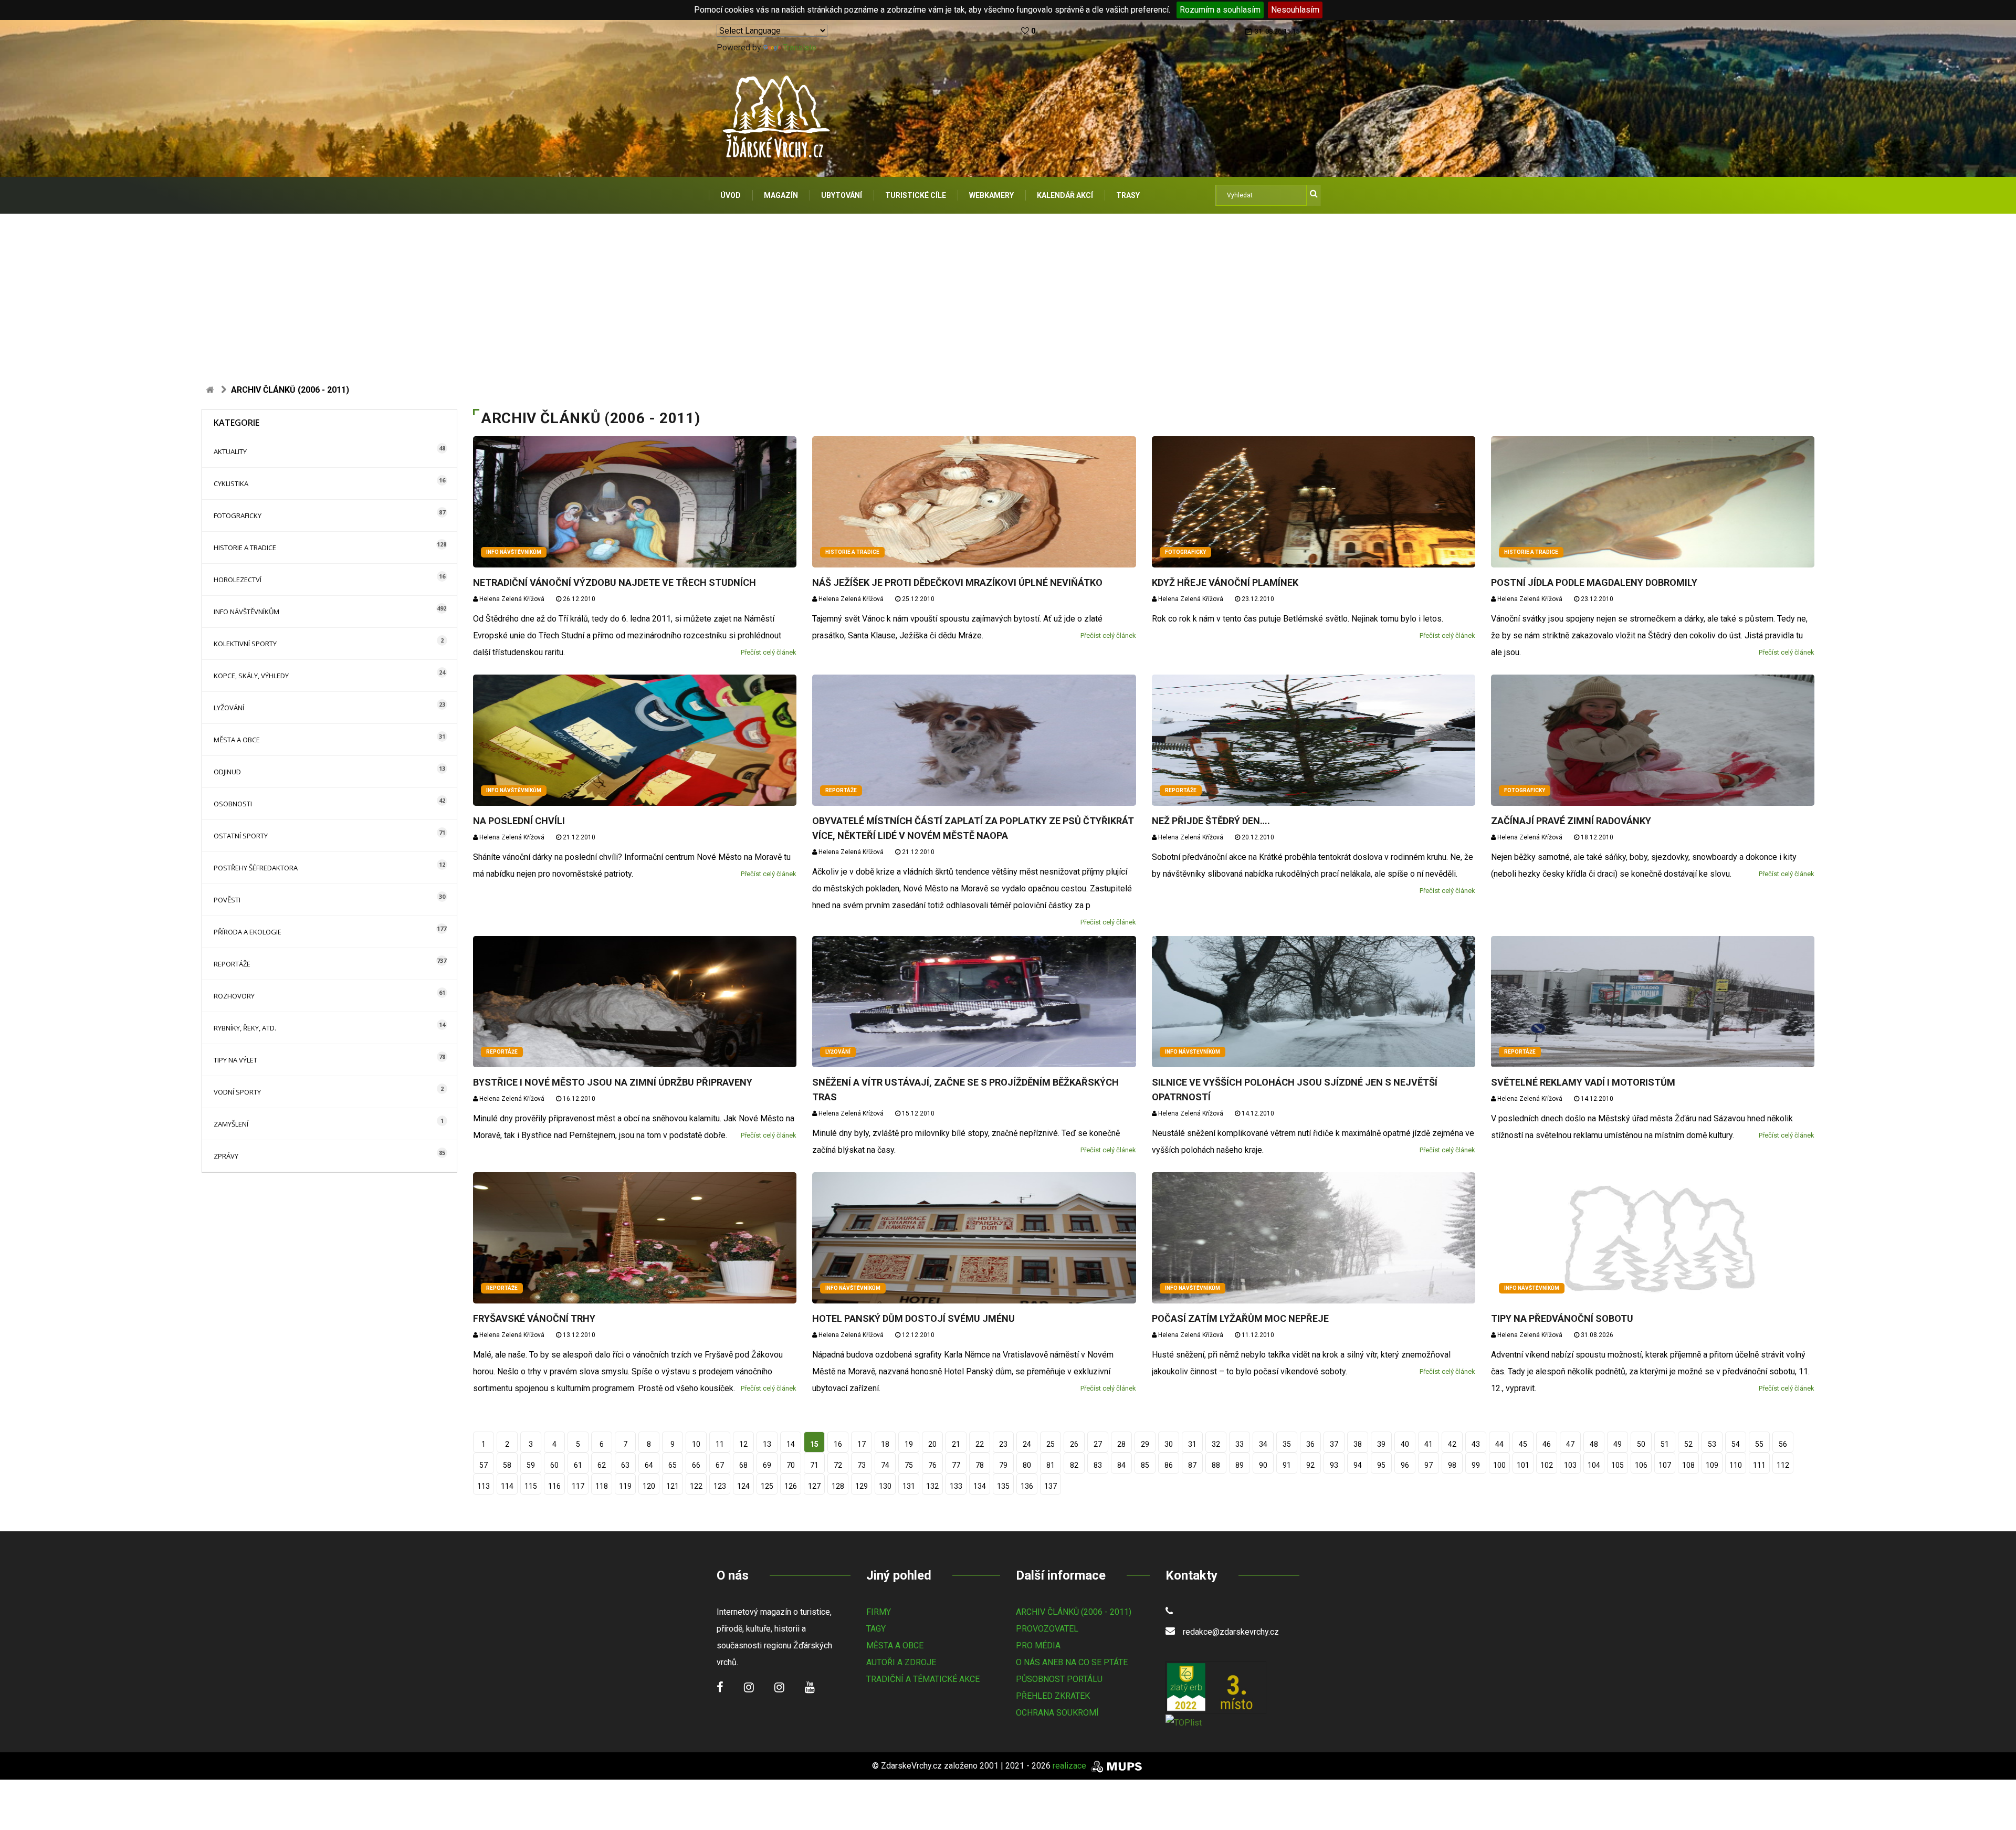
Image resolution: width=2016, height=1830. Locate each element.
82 (1074, 1465)
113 (484, 1486)
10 (696, 1444)
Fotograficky (238, 516)
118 (602, 1486)
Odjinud (227, 772)
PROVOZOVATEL (1047, 1629)
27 (1098, 1444)
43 (1476, 1444)
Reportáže (232, 964)
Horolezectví (238, 580)
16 (838, 1444)
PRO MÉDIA (1038, 1645)
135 (1003, 1486)
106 (1641, 1465)
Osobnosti (233, 804)
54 (1736, 1444)
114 (507, 1486)
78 (980, 1465)
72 (838, 1465)
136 (1027, 1486)
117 (578, 1486)
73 (862, 1465)
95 (1381, 1465)
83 (1098, 1465)
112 (1783, 1465)
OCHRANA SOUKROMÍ (1057, 1713)
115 (531, 1486)
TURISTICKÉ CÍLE (916, 195)
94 (1358, 1465)
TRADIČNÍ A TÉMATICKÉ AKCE (923, 1679)
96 (1405, 1465)
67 (720, 1465)
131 (909, 1486)
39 (1381, 1444)
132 (932, 1486)
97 (1429, 1465)
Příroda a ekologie (248, 932)
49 (1618, 1444)
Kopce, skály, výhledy (251, 676)
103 (1570, 1465)
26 (1074, 1444)
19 (909, 1444)
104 (1594, 1465)
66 (696, 1465)
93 (1334, 1465)
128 (838, 1486)
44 (1499, 1444)
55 (1759, 1444)
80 (1027, 1465)
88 (1216, 1465)
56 (1783, 1444)
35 (1287, 1444)
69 (767, 1465)
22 (980, 1444)
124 (743, 1486)
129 (862, 1486)
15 (814, 1444)
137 (1051, 1486)
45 (1523, 1444)
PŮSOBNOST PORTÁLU (1059, 1679)
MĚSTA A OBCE (895, 1645)
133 (956, 1486)
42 (1452, 1444)
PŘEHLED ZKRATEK (1053, 1696)
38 (1358, 1444)
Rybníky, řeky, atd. (245, 1028)
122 (696, 1486)
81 (1051, 1465)
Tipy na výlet (235, 1060)
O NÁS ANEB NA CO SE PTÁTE (1072, 1662)
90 (1263, 1465)
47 (1570, 1444)
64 (649, 1465)
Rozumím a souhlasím (1220, 10)
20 (932, 1444)
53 (1712, 1444)
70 (791, 1465)
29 (1145, 1444)
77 (956, 1465)
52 (1688, 1444)
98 (1452, 1465)
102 (1547, 1465)
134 (980, 1486)
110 (1736, 1465)
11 (720, 1444)
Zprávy (226, 1156)
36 (1310, 1444)
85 (1145, 1465)
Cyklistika (231, 483)
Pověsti (227, 900)
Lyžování (229, 708)
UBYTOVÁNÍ (842, 195)
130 (885, 1486)
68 (743, 1465)
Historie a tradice (245, 548)
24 (1027, 1444)
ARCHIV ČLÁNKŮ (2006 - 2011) (1074, 1612)
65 (673, 1465)
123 (720, 1486)
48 (1594, 1444)
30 (1169, 1444)
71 (814, 1465)
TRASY (1128, 195)
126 (791, 1486)
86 (1169, 1465)
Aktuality (230, 451)
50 (1641, 1444)
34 (1263, 1444)
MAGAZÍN (781, 195)
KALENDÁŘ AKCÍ (1065, 195)
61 (578, 1465)
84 (1121, 1465)
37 (1334, 1444)
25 (1051, 1444)
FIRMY (879, 1612)
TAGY (876, 1629)
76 (932, 1465)
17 (862, 1444)
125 (767, 1486)
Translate (800, 48)
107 (1665, 1465)
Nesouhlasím (1295, 10)
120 (649, 1486)
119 (625, 1486)
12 (743, 1444)
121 (673, 1486)
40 (1405, 1444)
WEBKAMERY (991, 195)
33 (1240, 1444)
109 (1712, 1465)
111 (1759, 1465)
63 (625, 1465)
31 (1192, 1444)
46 (1547, 1444)
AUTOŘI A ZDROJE (901, 1662)
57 (484, 1465)
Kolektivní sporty (245, 644)
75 (909, 1465)
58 (507, 1465)
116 (554, 1486)
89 (1240, 1465)
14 (791, 1444)
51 (1665, 1444)
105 (1618, 1465)
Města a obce (237, 740)
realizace (1070, 1766)
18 (885, 1444)
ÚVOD (731, 195)
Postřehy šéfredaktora (256, 868)
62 (602, 1465)
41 (1429, 1444)
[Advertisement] (1008, 292)
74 (885, 1465)
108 (1688, 1465)
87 (1192, 1465)
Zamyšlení (231, 1124)
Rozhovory (234, 996)
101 (1523, 1465)
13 (767, 1444)
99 (1476, 1465)
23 (1003, 1444)
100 (1499, 1465)
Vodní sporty (237, 1092)
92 (1310, 1465)
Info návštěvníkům (246, 612)
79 (1003, 1465)
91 (1287, 1465)
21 (956, 1444)
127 (814, 1486)
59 (531, 1465)
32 (1216, 1444)
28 (1121, 1444)
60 (554, 1465)
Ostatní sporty (241, 836)
